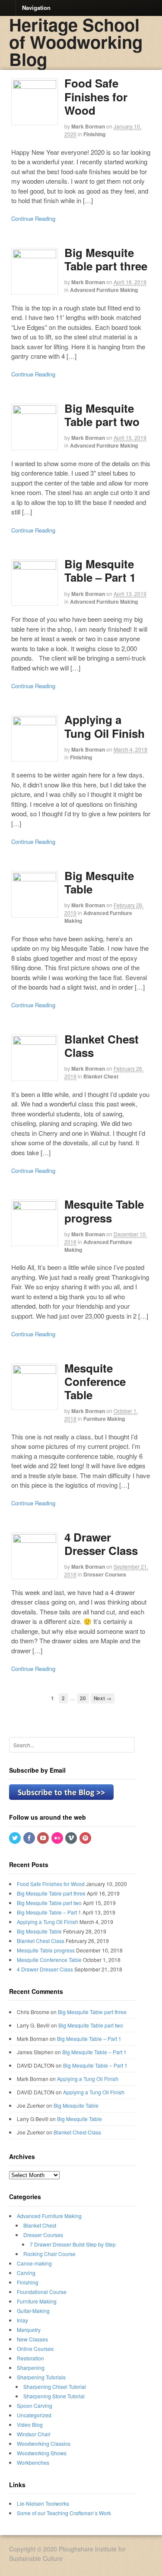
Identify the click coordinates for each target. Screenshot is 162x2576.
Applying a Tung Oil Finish (105, 726)
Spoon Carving (35, 2405)
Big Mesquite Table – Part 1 (100, 570)
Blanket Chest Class (102, 1046)
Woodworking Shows (42, 2453)
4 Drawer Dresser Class (101, 1544)
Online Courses (35, 2349)
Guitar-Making (33, 2311)
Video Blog (30, 2424)
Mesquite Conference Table (95, 1381)
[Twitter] (16, 1838)
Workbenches (33, 2462)
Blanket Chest (101, 1076)
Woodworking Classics (44, 2443)
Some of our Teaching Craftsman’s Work (64, 2513)
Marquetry (29, 2330)
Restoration (30, 2358)
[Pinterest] (86, 1838)
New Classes (32, 2339)
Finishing (94, 134)
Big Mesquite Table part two (102, 415)
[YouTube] (44, 1838)
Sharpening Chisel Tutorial (55, 2386)
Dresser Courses (105, 1574)
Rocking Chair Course (49, 2254)
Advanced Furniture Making (104, 290)
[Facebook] (30, 1838)
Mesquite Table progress (104, 1211)
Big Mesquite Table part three (106, 259)
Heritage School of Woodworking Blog (76, 42)
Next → (103, 1698)
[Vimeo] (72, 1838)
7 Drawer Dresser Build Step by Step (73, 2244)
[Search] (127, 1744)
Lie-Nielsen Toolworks (43, 2503)
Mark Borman (88, 126)
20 (83, 1698)
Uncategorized (34, 2415)
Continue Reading (33, 218)
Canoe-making (34, 2263)
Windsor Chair (34, 2434)
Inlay (22, 2320)
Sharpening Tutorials (41, 2377)
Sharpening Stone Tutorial (54, 2396)
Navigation (36, 7)
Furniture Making (104, 1419)
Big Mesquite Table (99, 882)
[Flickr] (58, 1838)
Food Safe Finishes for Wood (96, 96)
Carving (26, 2273)
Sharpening (31, 2368)
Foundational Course (42, 2292)
